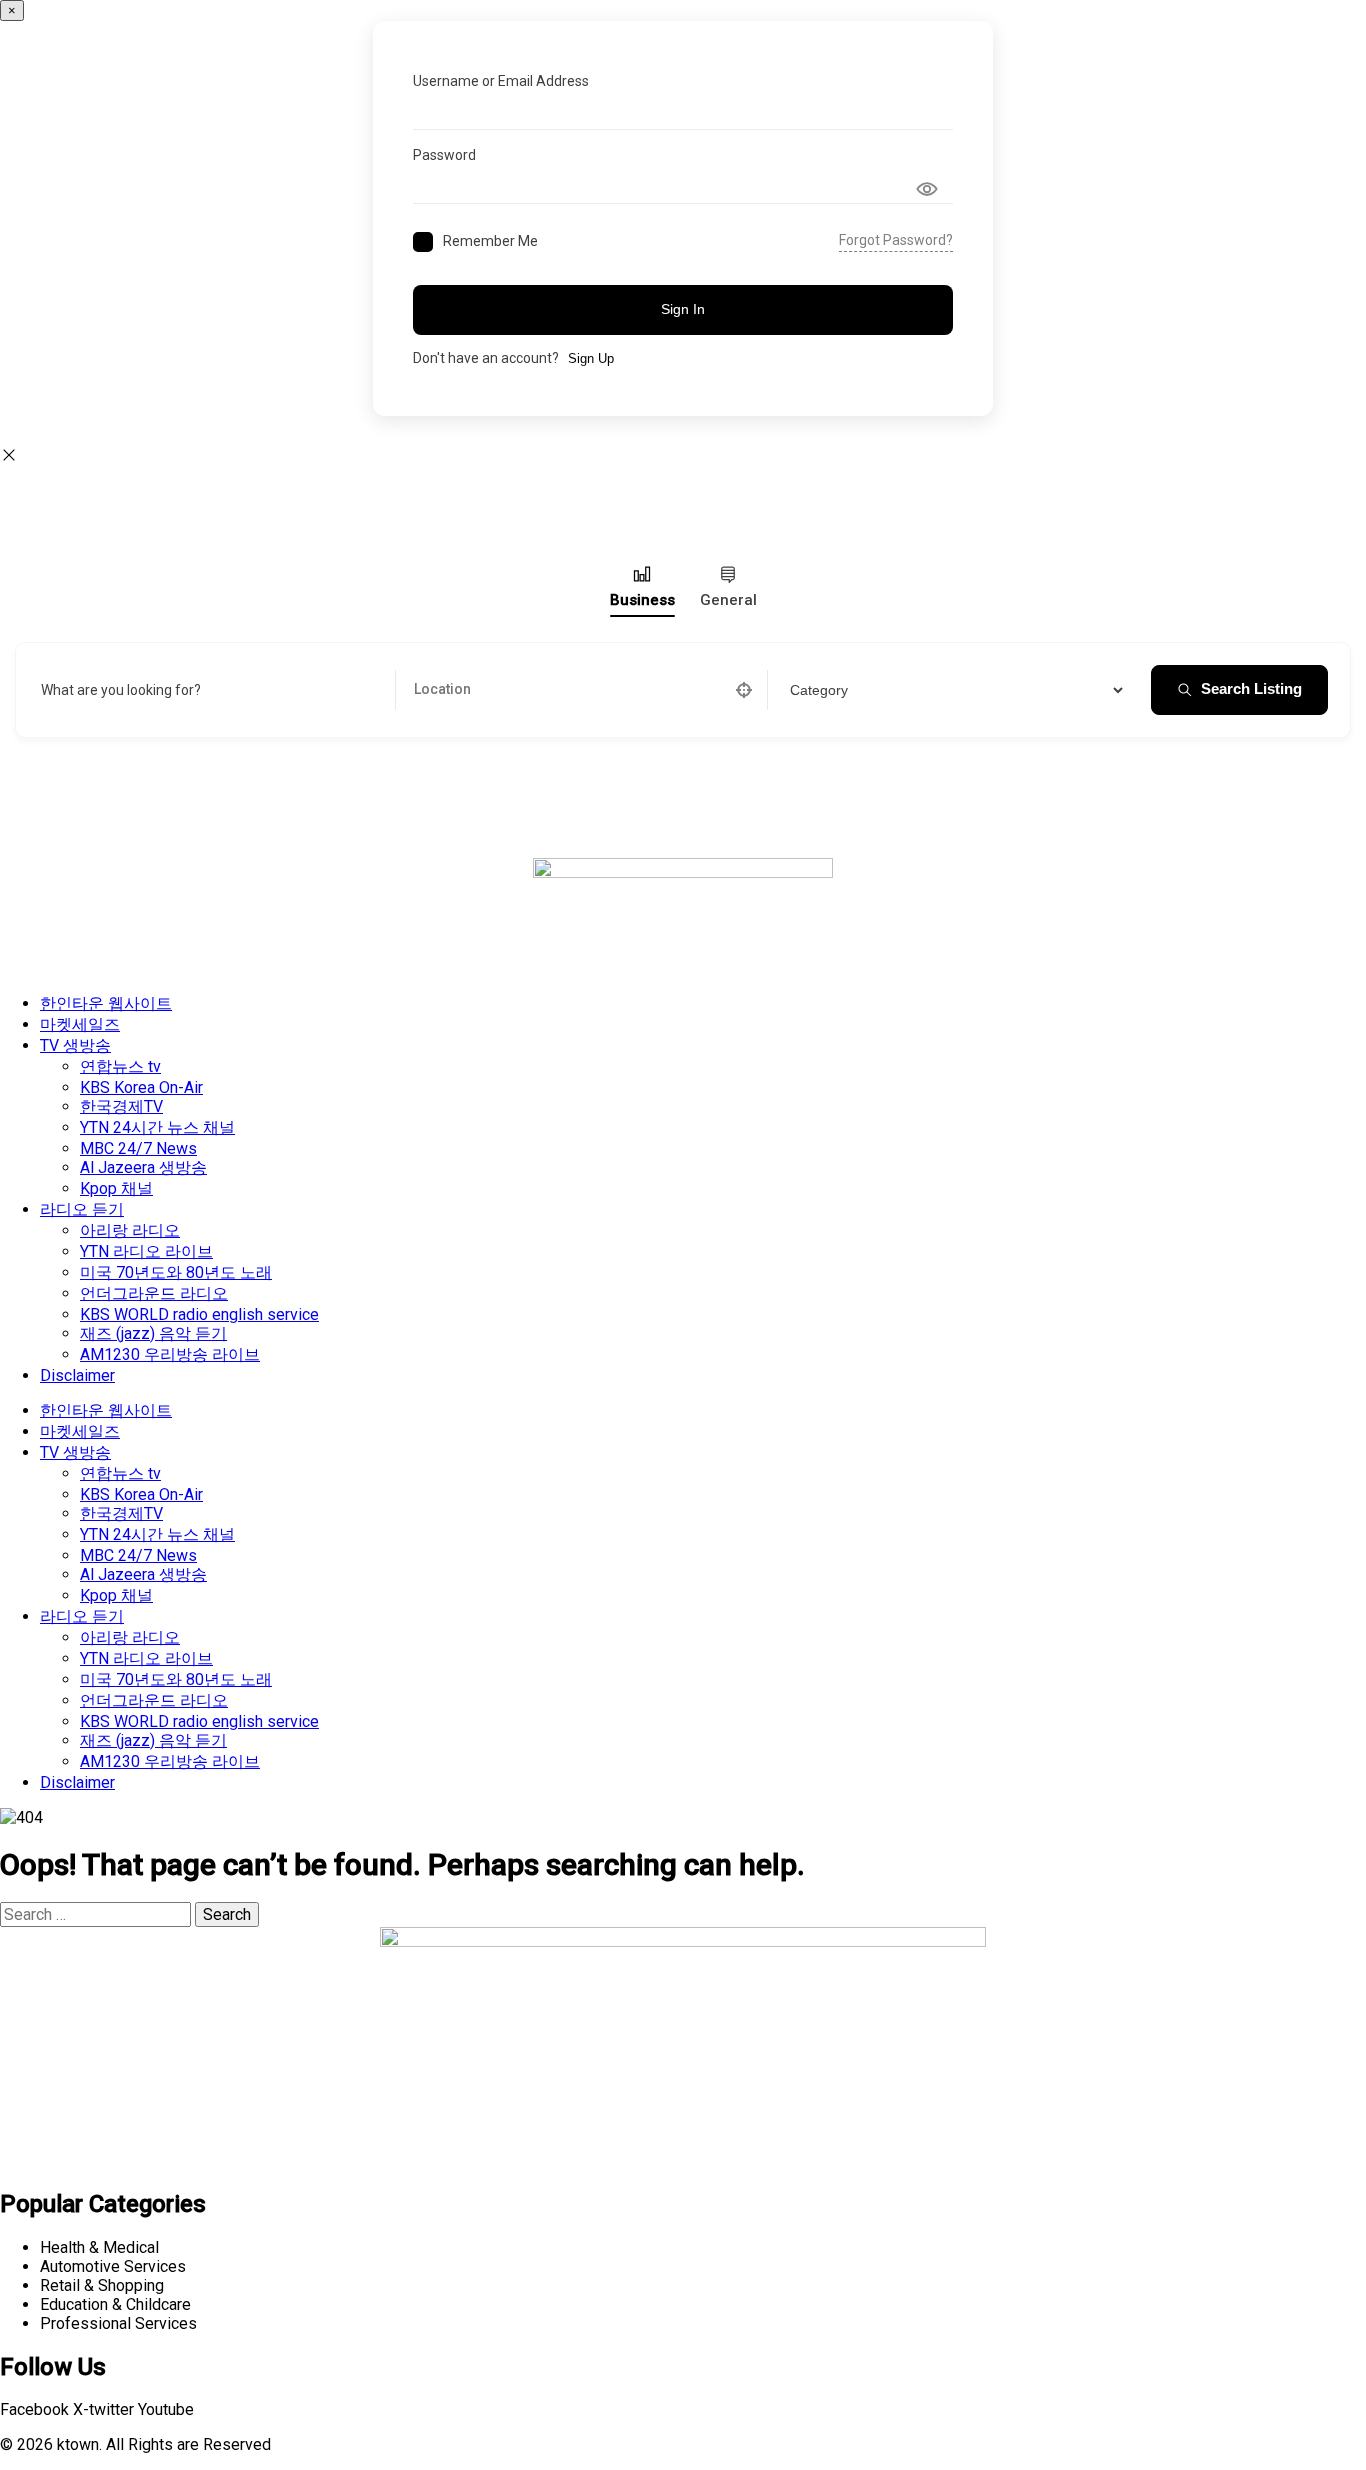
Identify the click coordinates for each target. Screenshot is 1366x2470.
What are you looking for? (121, 690)
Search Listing (1251, 688)
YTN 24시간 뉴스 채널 (157, 1127)
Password (444, 155)
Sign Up (591, 358)
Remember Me (490, 241)
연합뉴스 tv (120, 1066)
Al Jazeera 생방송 (143, 1167)
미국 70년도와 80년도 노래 (176, 1272)
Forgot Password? (896, 240)
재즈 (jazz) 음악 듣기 (153, 1333)
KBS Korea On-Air (141, 1087)
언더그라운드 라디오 (154, 1293)
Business (642, 600)
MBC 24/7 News (138, 1148)
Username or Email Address (501, 81)
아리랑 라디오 (130, 1230)
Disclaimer (77, 1375)
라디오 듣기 (82, 1209)
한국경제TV (121, 1106)
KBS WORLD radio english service (199, 1314)
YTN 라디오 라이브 (146, 1251)
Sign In (683, 309)
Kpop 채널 (116, 1188)
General (728, 600)
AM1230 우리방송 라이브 (170, 1354)
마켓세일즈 (80, 1024)
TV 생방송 (75, 1045)
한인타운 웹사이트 (106, 1003)
